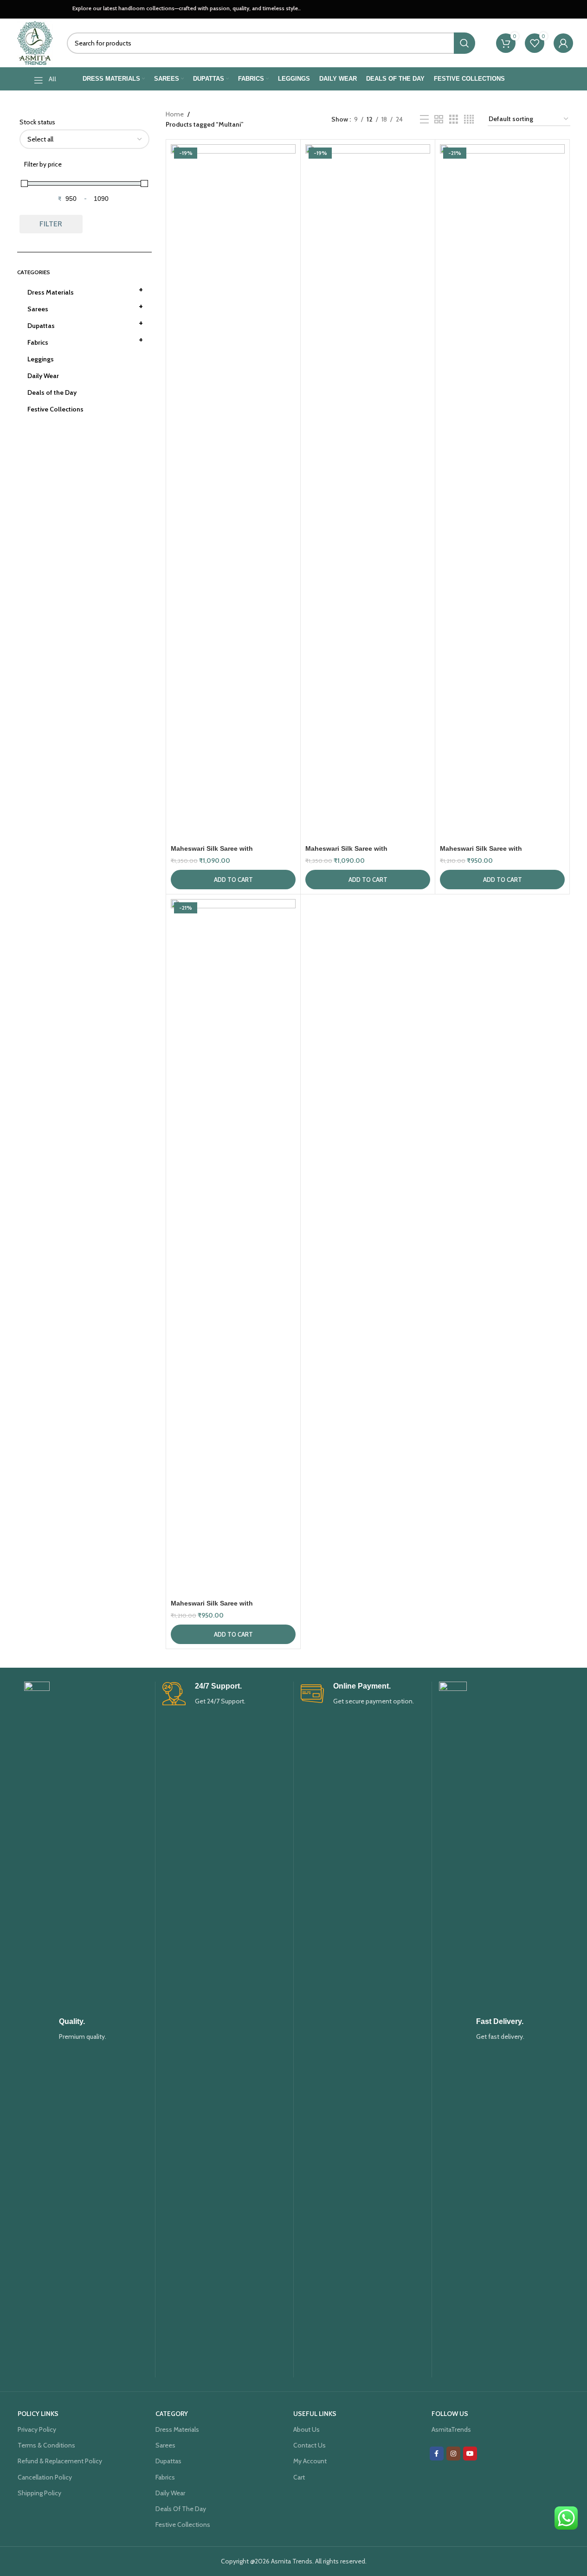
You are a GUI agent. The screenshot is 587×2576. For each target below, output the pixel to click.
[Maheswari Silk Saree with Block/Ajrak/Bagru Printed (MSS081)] (233, 1247)
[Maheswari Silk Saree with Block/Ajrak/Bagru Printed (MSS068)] (368, 492)
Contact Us (310, 2445)
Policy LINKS (38, 2414)
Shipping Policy (39, 2493)
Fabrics (85, 340)
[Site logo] (35, 42)
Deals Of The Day (181, 2509)
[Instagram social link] (453, 2454)
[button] (233, 880)
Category (172, 2414)
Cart (299, 2477)
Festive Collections (55, 409)
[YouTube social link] (470, 2454)
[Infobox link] (86, 2030)
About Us (306, 2429)
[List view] (424, 119)
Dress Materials (85, 290)
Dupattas (85, 323)
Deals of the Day (52, 392)
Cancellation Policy (45, 2477)
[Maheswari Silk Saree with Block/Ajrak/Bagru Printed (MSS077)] (502, 492)
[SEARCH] (464, 43)
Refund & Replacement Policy (60, 2461)
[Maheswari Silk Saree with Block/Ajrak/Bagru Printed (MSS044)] (233, 492)
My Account (310, 2461)
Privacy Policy (37, 2429)
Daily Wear (43, 376)
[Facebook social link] (437, 2454)
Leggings (41, 359)
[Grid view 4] (469, 119)
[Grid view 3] (454, 119)
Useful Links (315, 2414)
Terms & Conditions (46, 2445)
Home (175, 114)
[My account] (563, 43)
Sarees (85, 307)
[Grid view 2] (439, 119)
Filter (51, 224)
